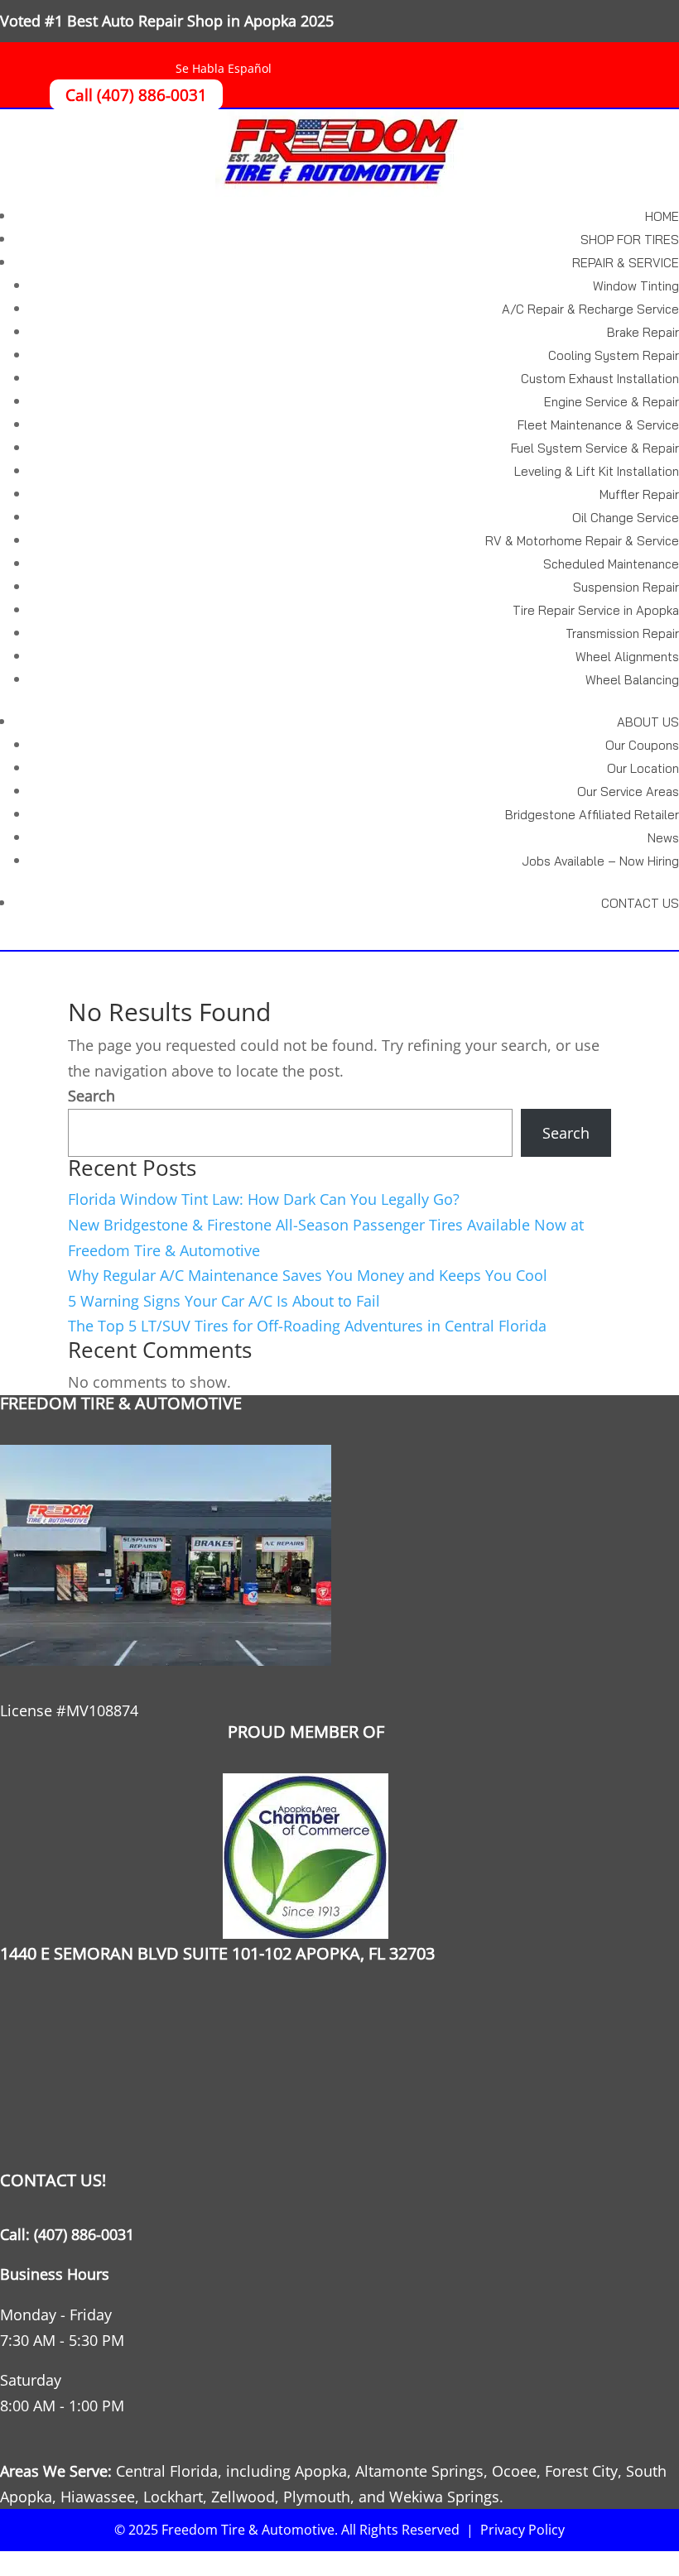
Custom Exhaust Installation (600, 379)
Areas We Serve (54, 2471)
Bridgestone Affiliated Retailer (592, 815)
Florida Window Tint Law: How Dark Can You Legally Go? (264, 1199)
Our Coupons (642, 745)
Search (91, 1096)
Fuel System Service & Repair (595, 448)
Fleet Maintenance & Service (598, 425)
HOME (662, 216)
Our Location (643, 768)
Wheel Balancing (632, 680)
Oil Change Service (626, 518)
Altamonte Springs (419, 2471)
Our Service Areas (628, 792)
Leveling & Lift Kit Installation (597, 471)
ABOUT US (648, 722)
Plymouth (317, 2497)
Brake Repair (643, 332)
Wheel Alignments (627, 657)
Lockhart (173, 2497)
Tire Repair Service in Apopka (596, 610)
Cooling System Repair (614, 355)
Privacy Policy (522, 2530)
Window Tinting (636, 286)
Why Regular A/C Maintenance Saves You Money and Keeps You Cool (308, 1275)
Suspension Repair (626, 587)
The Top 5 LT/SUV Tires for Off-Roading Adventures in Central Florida (307, 1326)
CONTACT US (640, 903)
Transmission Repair (622, 633)
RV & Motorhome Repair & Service (582, 541)
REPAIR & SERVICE (626, 263)
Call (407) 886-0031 (136, 94)
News (663, 838)
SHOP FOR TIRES (630, 240)
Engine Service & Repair (612, 402)
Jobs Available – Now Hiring (600, 861)
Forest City (581, 2471)
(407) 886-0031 (84, 2234)
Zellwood (243, 2497)
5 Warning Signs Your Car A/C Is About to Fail (224, 1301)
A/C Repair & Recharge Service (590, 309)
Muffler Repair (639, 494)
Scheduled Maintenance (611, 564)
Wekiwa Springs (444, 2497)
